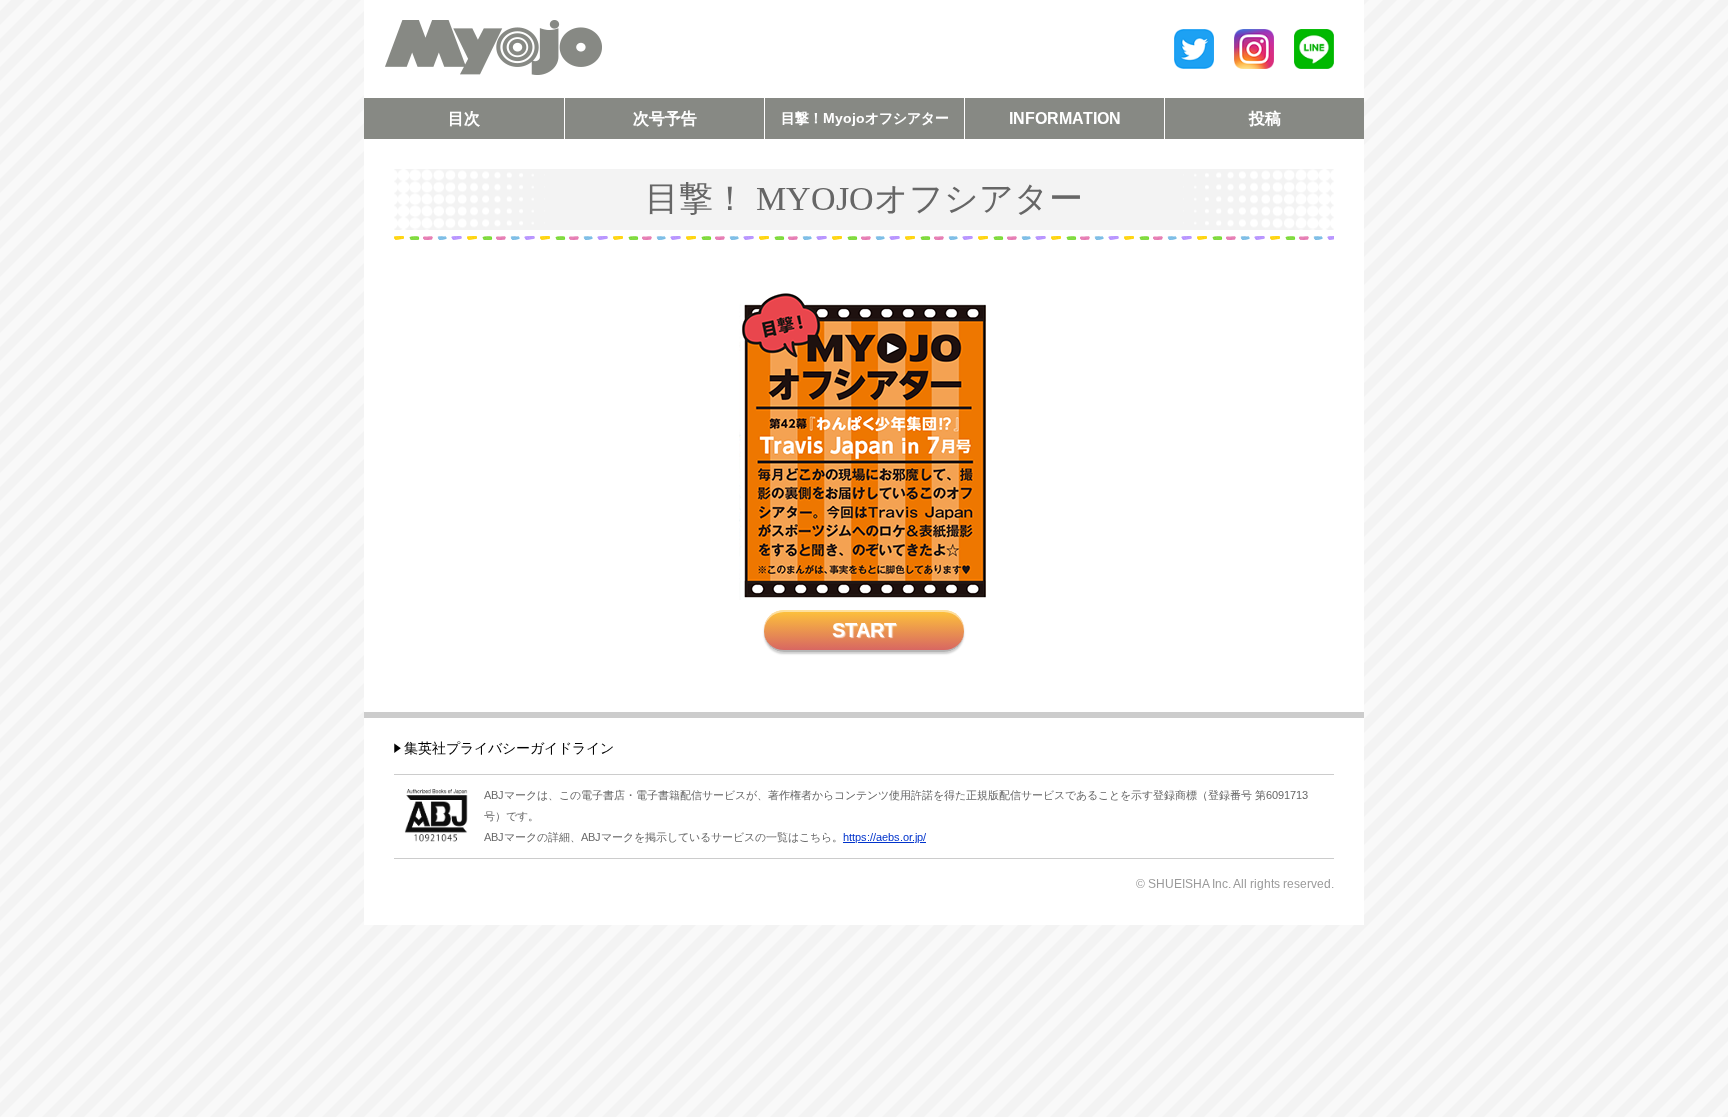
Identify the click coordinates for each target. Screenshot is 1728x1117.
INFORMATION (1065, 118)
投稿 (1265, 118)
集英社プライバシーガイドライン (509, 748)
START (864, 630)
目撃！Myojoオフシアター (865, 118)
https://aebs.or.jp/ (884, 837)
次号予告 (665, 118)
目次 (464, 118)
